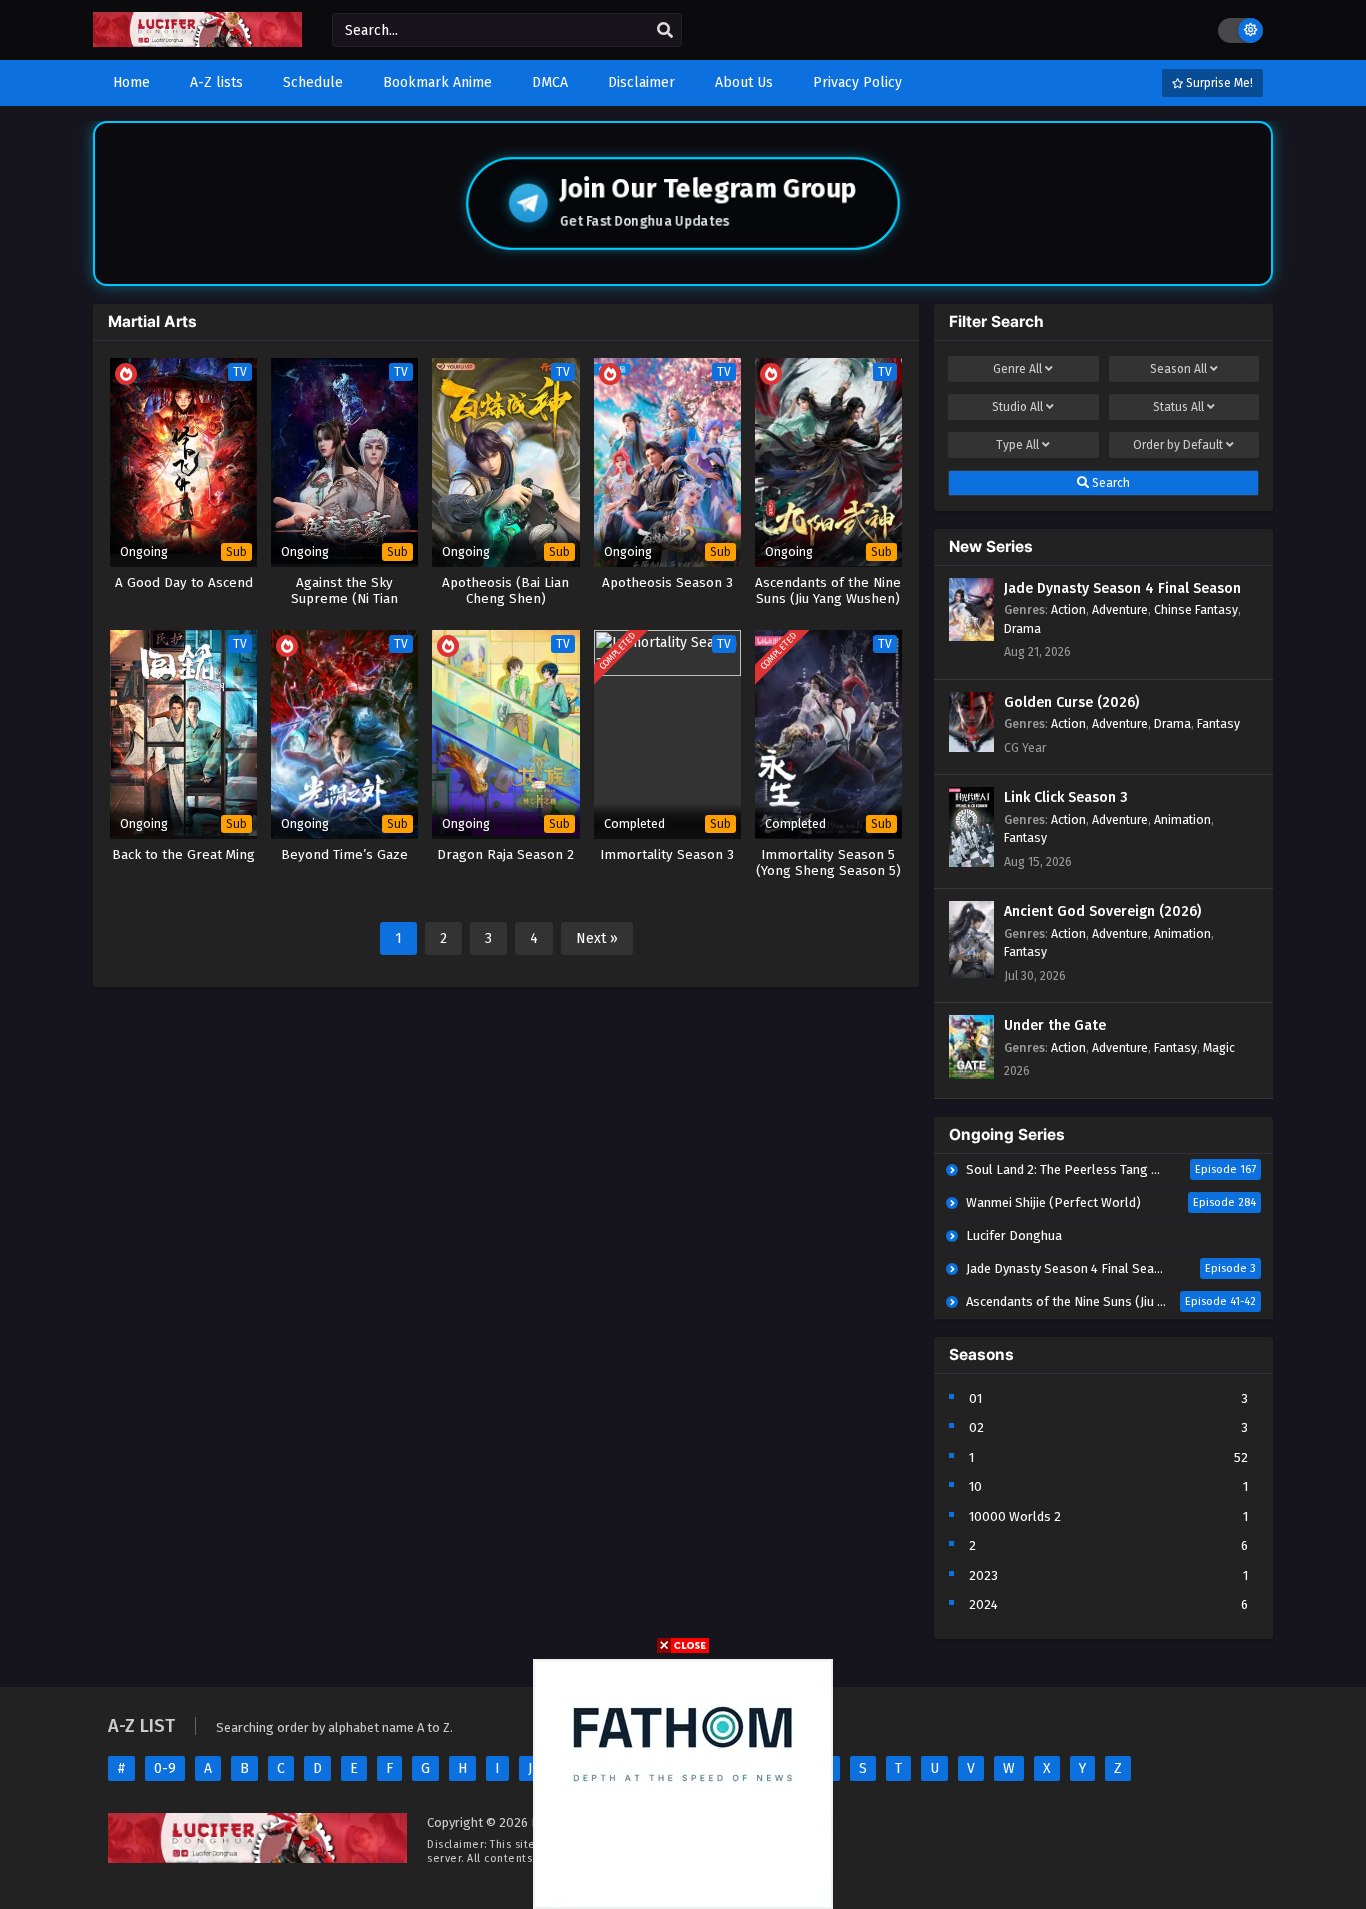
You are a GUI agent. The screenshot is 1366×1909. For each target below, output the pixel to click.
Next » (597, 938)
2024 (983, 1604)
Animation (1182, 819)
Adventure (1120, 609)
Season (1178, 369)
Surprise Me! (1218, 83)
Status (1178, 407)
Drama (1022, 628)
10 (975, 1486)
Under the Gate (1055, 1025)
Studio (1017, 407)
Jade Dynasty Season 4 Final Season (1122, 588)
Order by (1178, 445)
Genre (1017, 369)
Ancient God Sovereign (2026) (1102, 911)
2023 (983, 1575)
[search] (665, 31)
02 (976, 1427)
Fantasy (1218, 723)
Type (1017, 445)
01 (975, 1398)
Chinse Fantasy (1196, 609)
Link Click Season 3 (1066, 797)
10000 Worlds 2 (1015, 1516)
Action (1068, 609)
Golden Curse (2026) (1071, 702)
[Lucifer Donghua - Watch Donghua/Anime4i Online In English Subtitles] (197, 42)
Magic (1219, 1047)
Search (1109, 483)
